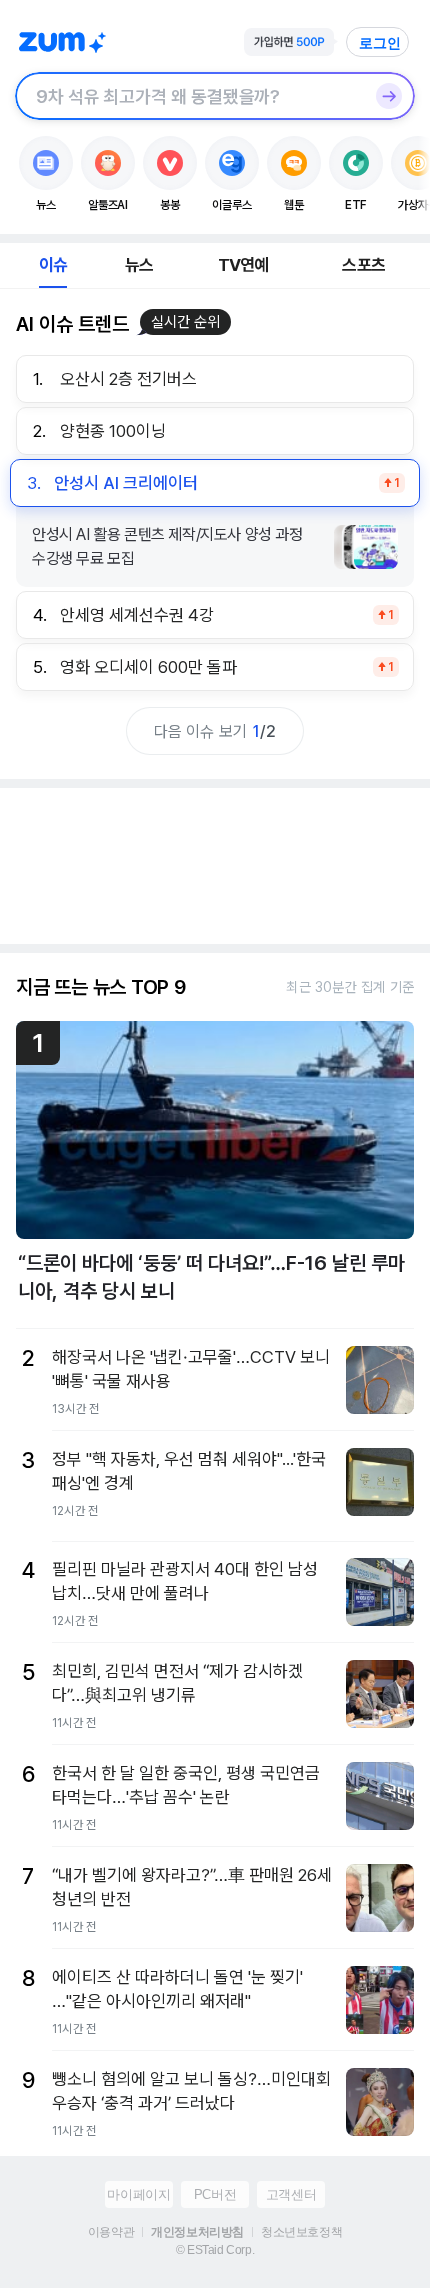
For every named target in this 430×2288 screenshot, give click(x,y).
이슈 (53, 265)
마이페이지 (138, 2194)
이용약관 (111, 2232)
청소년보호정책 (301, 2232)
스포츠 (363, 265)
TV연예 (243, 265)
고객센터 (291, 2194)
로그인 (380, 43)
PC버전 (215, 2194)
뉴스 (139, 265)
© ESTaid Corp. (215, 2250)
